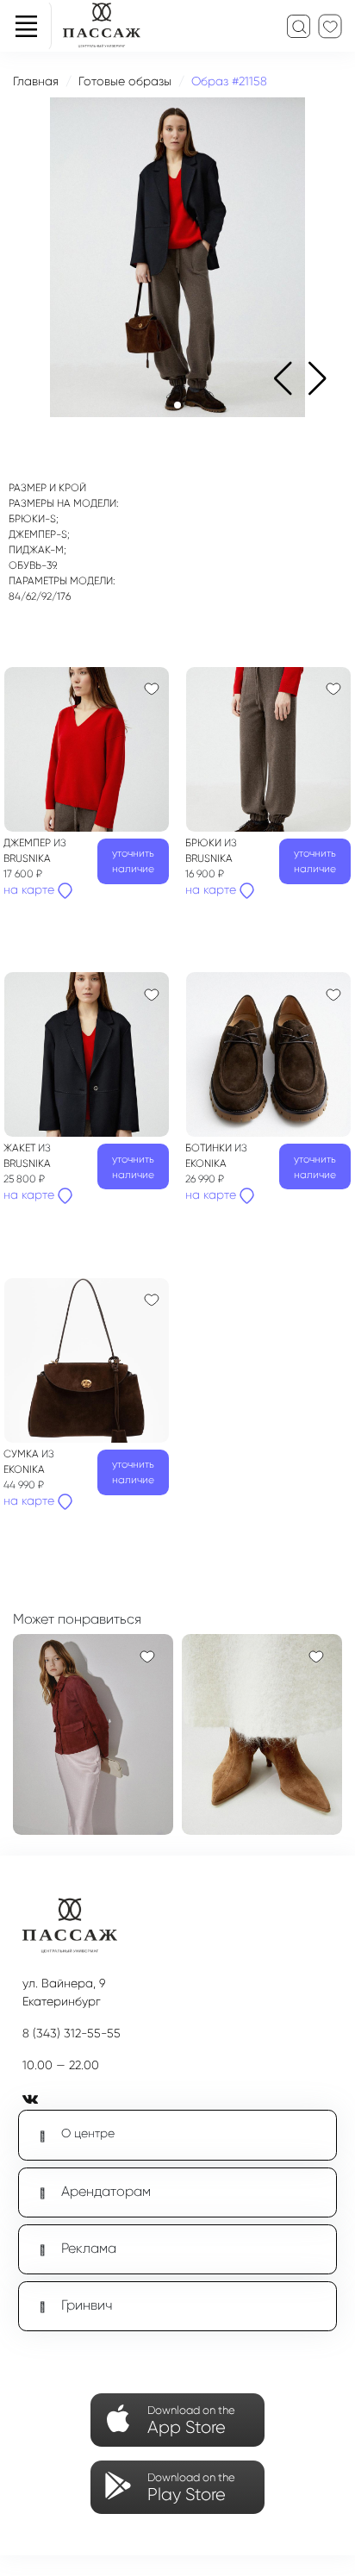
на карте (31, 889)
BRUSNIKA (27, 858)
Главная (36, 81)
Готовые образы (125, 81)
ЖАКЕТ (21, 1148)
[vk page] (34, 2099)
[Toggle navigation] (26, 26)
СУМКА (22, 1454)
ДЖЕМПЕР (28, 843)
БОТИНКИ (210, 1148)
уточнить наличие (133, 861)
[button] (318, 378)
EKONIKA (206, 1163)
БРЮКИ (205, 843)
